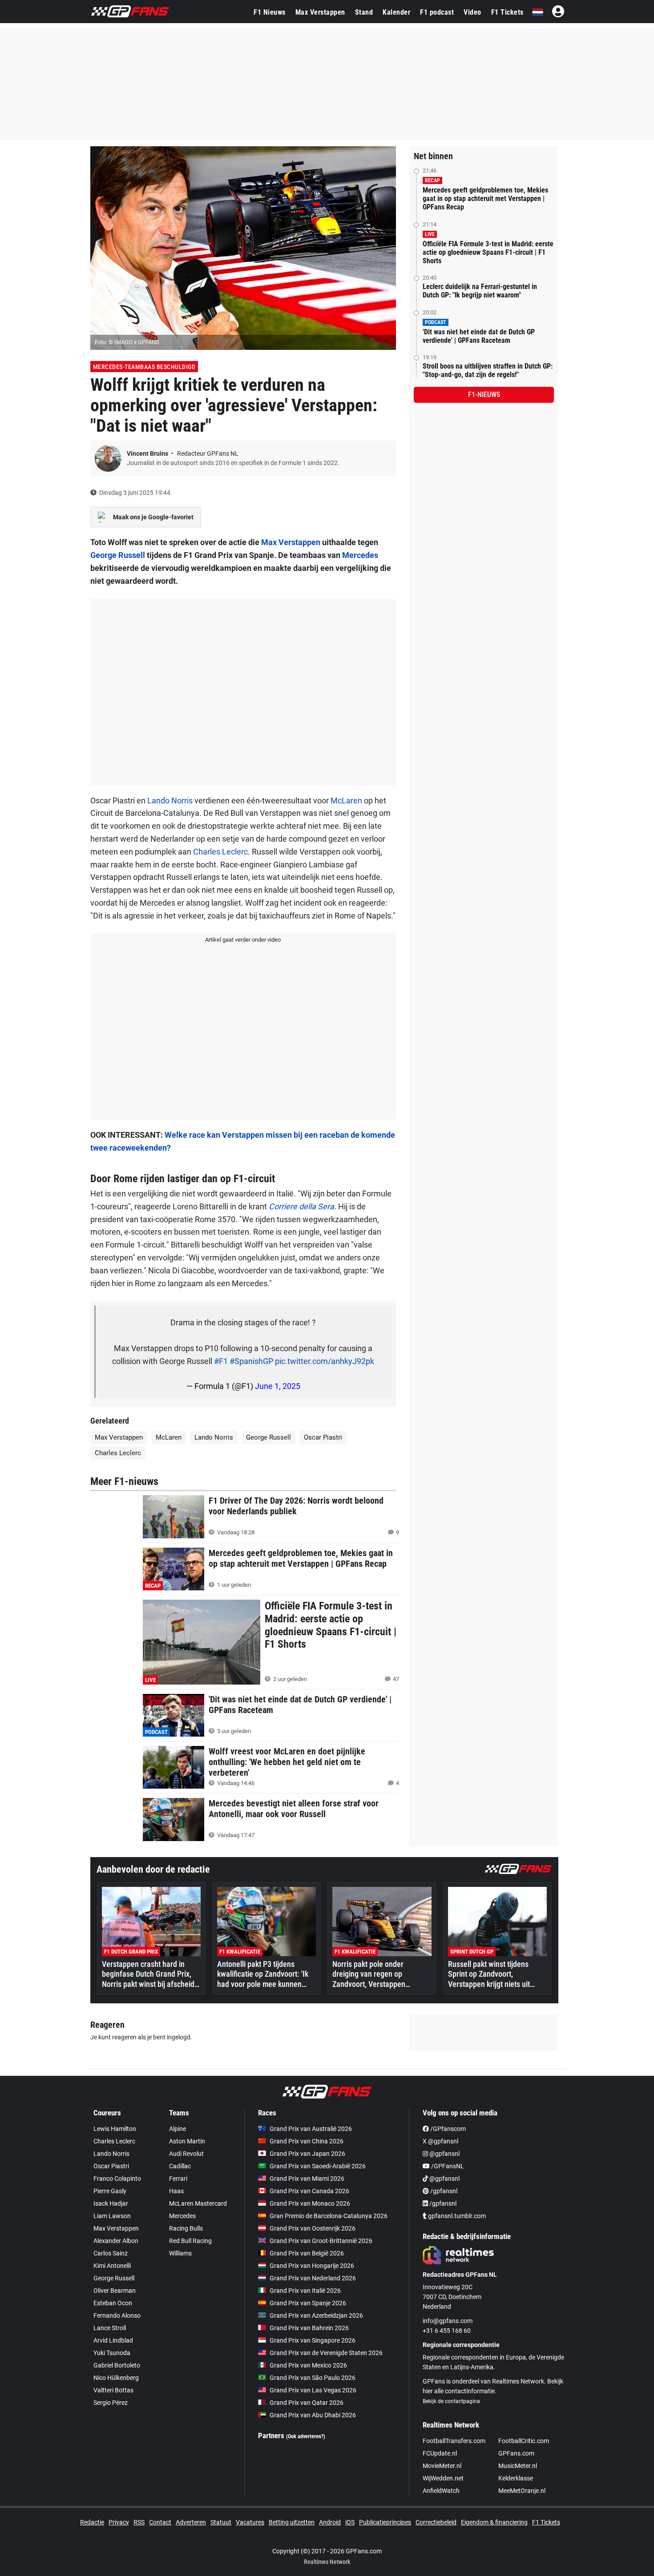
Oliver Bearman (115, 2291)
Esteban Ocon (113, 2303)
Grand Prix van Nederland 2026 (313, 2278)
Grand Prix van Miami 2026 (307, 2179)
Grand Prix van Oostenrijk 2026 (313, 2228)
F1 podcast (437, 12)
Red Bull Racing (190, 2241)
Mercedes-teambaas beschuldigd (144, 367)
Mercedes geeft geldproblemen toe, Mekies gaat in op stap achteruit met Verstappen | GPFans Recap (485, 199)
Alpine (178, 2129)
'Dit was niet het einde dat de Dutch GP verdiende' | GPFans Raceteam (479, 336)
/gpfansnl (443, 2191)
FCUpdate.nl (440, 2453)
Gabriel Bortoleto (117, 2365)
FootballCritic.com (524, 2441)
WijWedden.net (443, 2478)
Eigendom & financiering (494, 2522)
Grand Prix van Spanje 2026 (308, 2303)
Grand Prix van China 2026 (307, 2141)
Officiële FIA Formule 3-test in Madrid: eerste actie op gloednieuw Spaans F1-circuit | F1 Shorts (488, 252)
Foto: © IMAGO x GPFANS (127, 342)
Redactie (92, 2522)
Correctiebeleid (436, 2522)
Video (472, 12)
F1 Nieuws (270, 12)
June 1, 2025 (278, 1386)
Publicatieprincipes (385, 2522)
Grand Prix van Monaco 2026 (310, 2203)
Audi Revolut (186, 2154)
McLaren (346, 800)
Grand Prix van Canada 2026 (309, 2191)
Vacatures (250, 2522)
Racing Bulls (186, 2228)
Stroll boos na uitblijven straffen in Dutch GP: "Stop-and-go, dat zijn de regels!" (488, 370)
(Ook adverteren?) (306, 2436)
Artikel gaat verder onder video (243, 940)
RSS (139, 2522)
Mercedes (360, 555)
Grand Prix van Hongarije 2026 (312, 2266)
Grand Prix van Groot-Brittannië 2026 (321, 2241)
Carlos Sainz (111, 2253)
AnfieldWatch (441, 2491)
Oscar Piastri (323, 1437)
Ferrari (178, 2179)
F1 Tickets (507, 12)
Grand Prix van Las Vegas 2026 (313, 2390)
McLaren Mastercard (198, 2203)
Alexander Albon (116, 2241)
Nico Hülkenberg (116, 2378)
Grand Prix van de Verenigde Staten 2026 (326, 2353)
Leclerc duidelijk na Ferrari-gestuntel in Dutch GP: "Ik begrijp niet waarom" (480, 291)
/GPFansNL (447, 2166)
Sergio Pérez (111, 2403)
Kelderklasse (516, 2478)
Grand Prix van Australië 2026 (311, 2129)
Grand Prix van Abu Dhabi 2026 (313, 2415)
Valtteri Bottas (113, 2390)
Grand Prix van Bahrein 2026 (309, 2328)
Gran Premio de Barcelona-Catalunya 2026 (329, 2216)
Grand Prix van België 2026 (307, 2253)
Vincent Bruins (148, 453)
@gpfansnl (444, 2154)
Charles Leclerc (220, 852)
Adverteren (191, 2522)
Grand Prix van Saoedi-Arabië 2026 (318, 2166)
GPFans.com (516, 2453)
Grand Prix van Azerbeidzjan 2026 (316, 2315)
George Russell (118, 555)
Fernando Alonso (117, 2315)
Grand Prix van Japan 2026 (307, 2154)
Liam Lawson (112, 2216)
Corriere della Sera (301, 1206)
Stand (364, 12)
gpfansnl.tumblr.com (456, 2216)
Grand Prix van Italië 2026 (305, 2291)
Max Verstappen (320, 12)
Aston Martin (187, 2141)
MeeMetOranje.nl (522, 2491)
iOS (350, 2522)
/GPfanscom (447, 2129)
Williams (180, 2253)
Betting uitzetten (292, 2522)
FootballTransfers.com (454, 2441)
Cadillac (180, 2166)
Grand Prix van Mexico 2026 (308, 2365)
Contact (160, 2522)
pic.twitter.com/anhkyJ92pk (325, 1361)
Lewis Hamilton (115, 2129)
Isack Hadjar (111, 2203)
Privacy (119, 2522)
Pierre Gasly (110, 2191)
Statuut (221, 2522)
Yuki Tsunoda (112, 2353)
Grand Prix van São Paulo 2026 (313, 2378)
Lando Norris (170, 800)
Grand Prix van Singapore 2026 (313, 2340)
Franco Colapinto (117, 2179)
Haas (176, 2191)
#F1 (221, 1361)
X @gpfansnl (440, 2141)
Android (330, 2522)
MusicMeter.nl (518, 2466)
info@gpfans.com (448, 2321)
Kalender (396, 12)
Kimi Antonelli (112, 2266)
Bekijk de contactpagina (451, 2401)
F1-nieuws (484, 395)
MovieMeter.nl (442, 2466)
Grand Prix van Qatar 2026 (307, 2403)
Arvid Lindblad (113, 2340)
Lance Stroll (110, 2328)
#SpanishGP (251, 1361)
